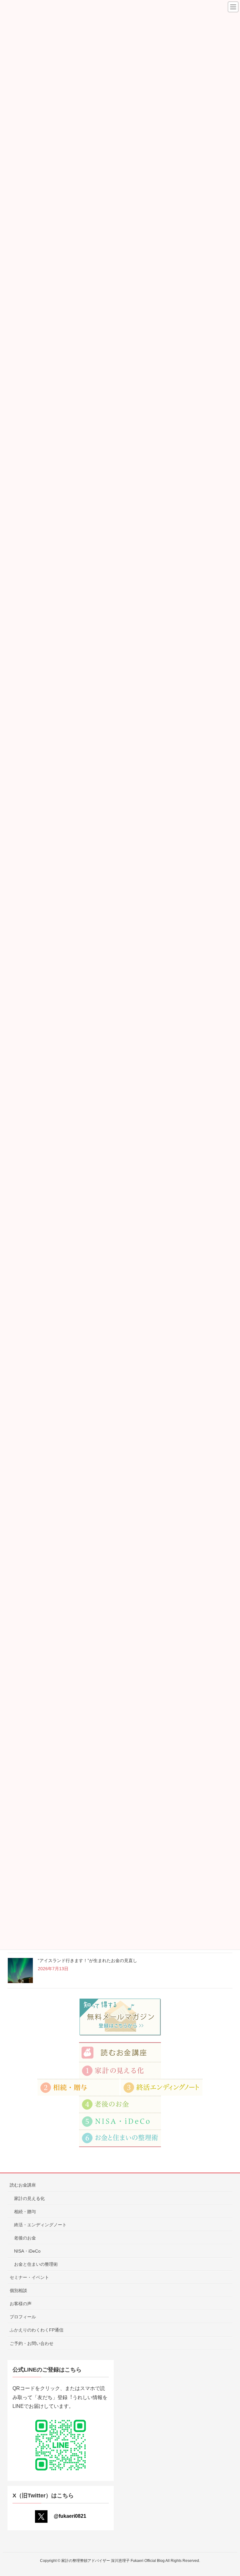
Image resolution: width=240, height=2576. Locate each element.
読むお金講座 (23, 2185)
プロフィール (23, 2317)
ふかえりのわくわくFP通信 (37, 2330)
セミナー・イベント (29, 2277)
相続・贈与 (25, 2212)
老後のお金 (25, 2238)
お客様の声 (21, 2304)
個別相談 (18, 2290)
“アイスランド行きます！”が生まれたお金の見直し (87, 1960)
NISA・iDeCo (27, 2251)
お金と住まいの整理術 (36, 2264)
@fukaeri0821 (70, 2516)
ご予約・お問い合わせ (32, 2343)
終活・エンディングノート (40, 2225)
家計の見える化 (29, 2198)
